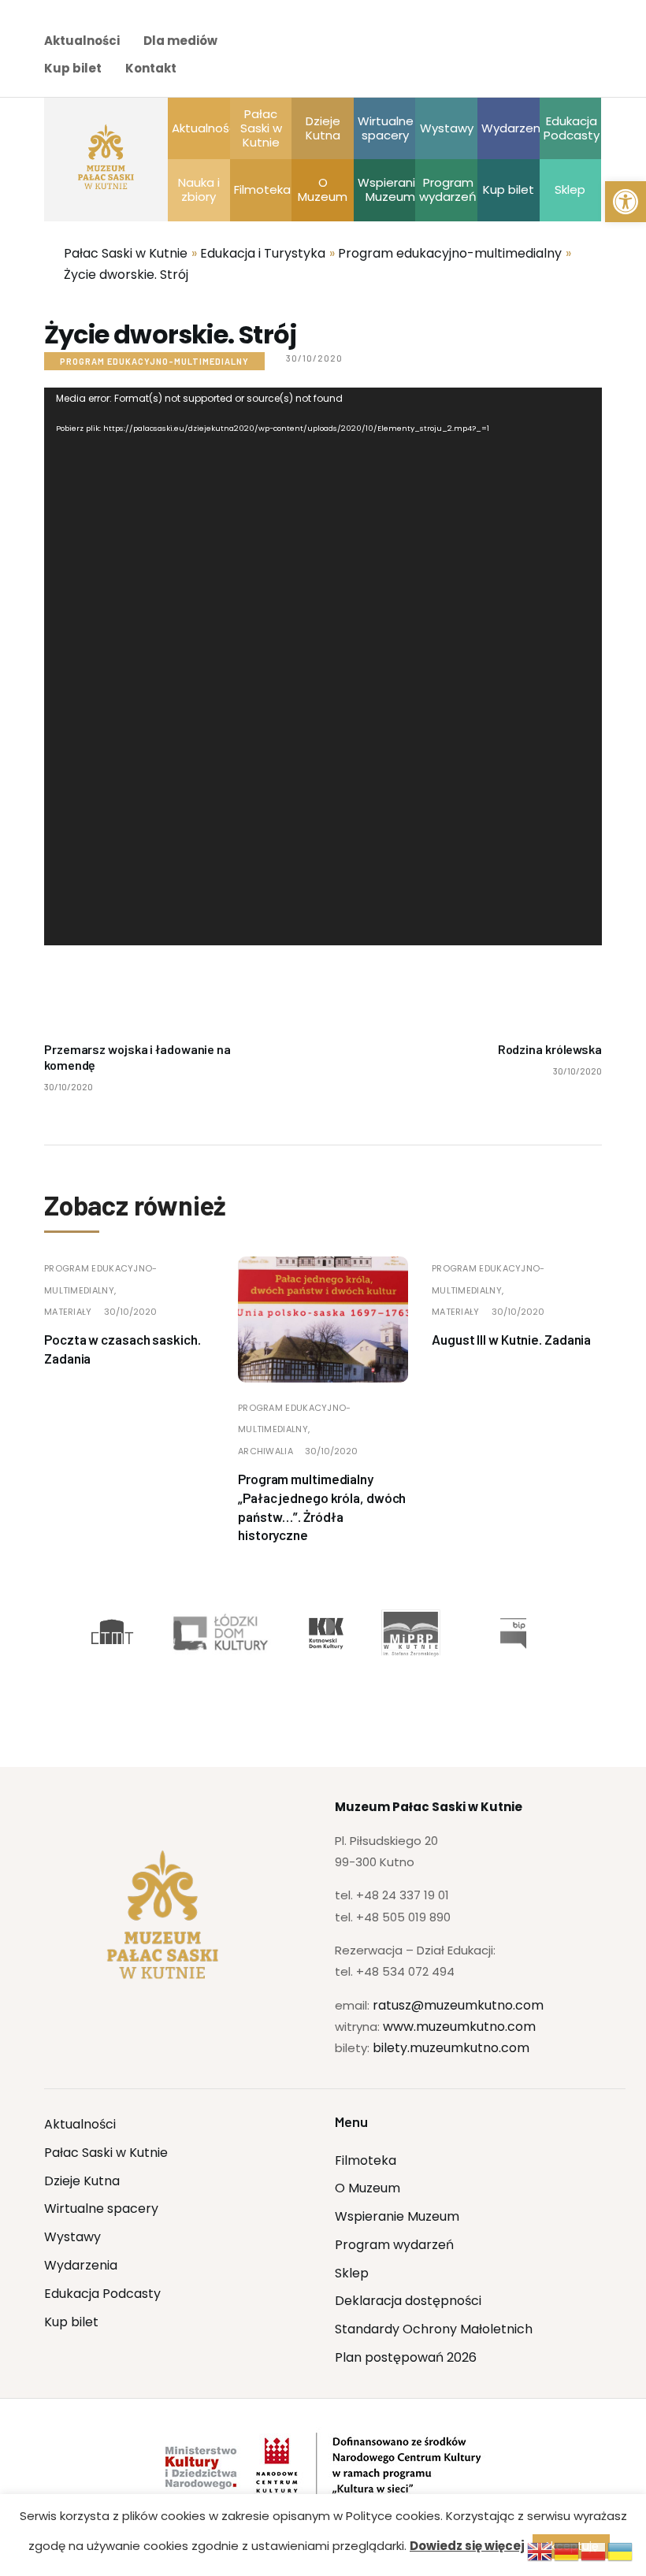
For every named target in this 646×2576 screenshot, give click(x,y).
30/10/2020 (130, 1312)
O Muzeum (368, 2188)
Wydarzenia (81, 2265)
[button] (626, 202)
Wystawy (72, 2237)
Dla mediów (180, 41)
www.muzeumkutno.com (459, 2027)
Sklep (352, 2273)
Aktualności (82, 41)
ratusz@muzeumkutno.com (458, 2005)
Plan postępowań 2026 (406, 2357)
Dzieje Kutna (82, 2181)
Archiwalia (265, 1451)
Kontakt (151, 68)
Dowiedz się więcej (467, 2546)
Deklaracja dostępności (408, 2301)
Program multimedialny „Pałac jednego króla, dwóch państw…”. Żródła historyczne (322, 1507)
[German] (567, 2550)
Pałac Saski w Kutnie (106, 2153)
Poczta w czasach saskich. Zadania (123, 1349)
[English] (540, 2550)
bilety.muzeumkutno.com (451, 2048)
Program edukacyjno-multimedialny (154, 361)
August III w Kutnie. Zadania (511, 1339)
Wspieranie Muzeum (397, 2216)
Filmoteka (366, 2160)
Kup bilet (73, 68)
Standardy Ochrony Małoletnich (434, 2329)
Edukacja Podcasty (102, 2294)
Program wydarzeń (394, 2245)
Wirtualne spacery (101, 2209)
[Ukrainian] (621, 2550)
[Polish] (594, 2550)
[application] (323, 666)
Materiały (68, 1312)
